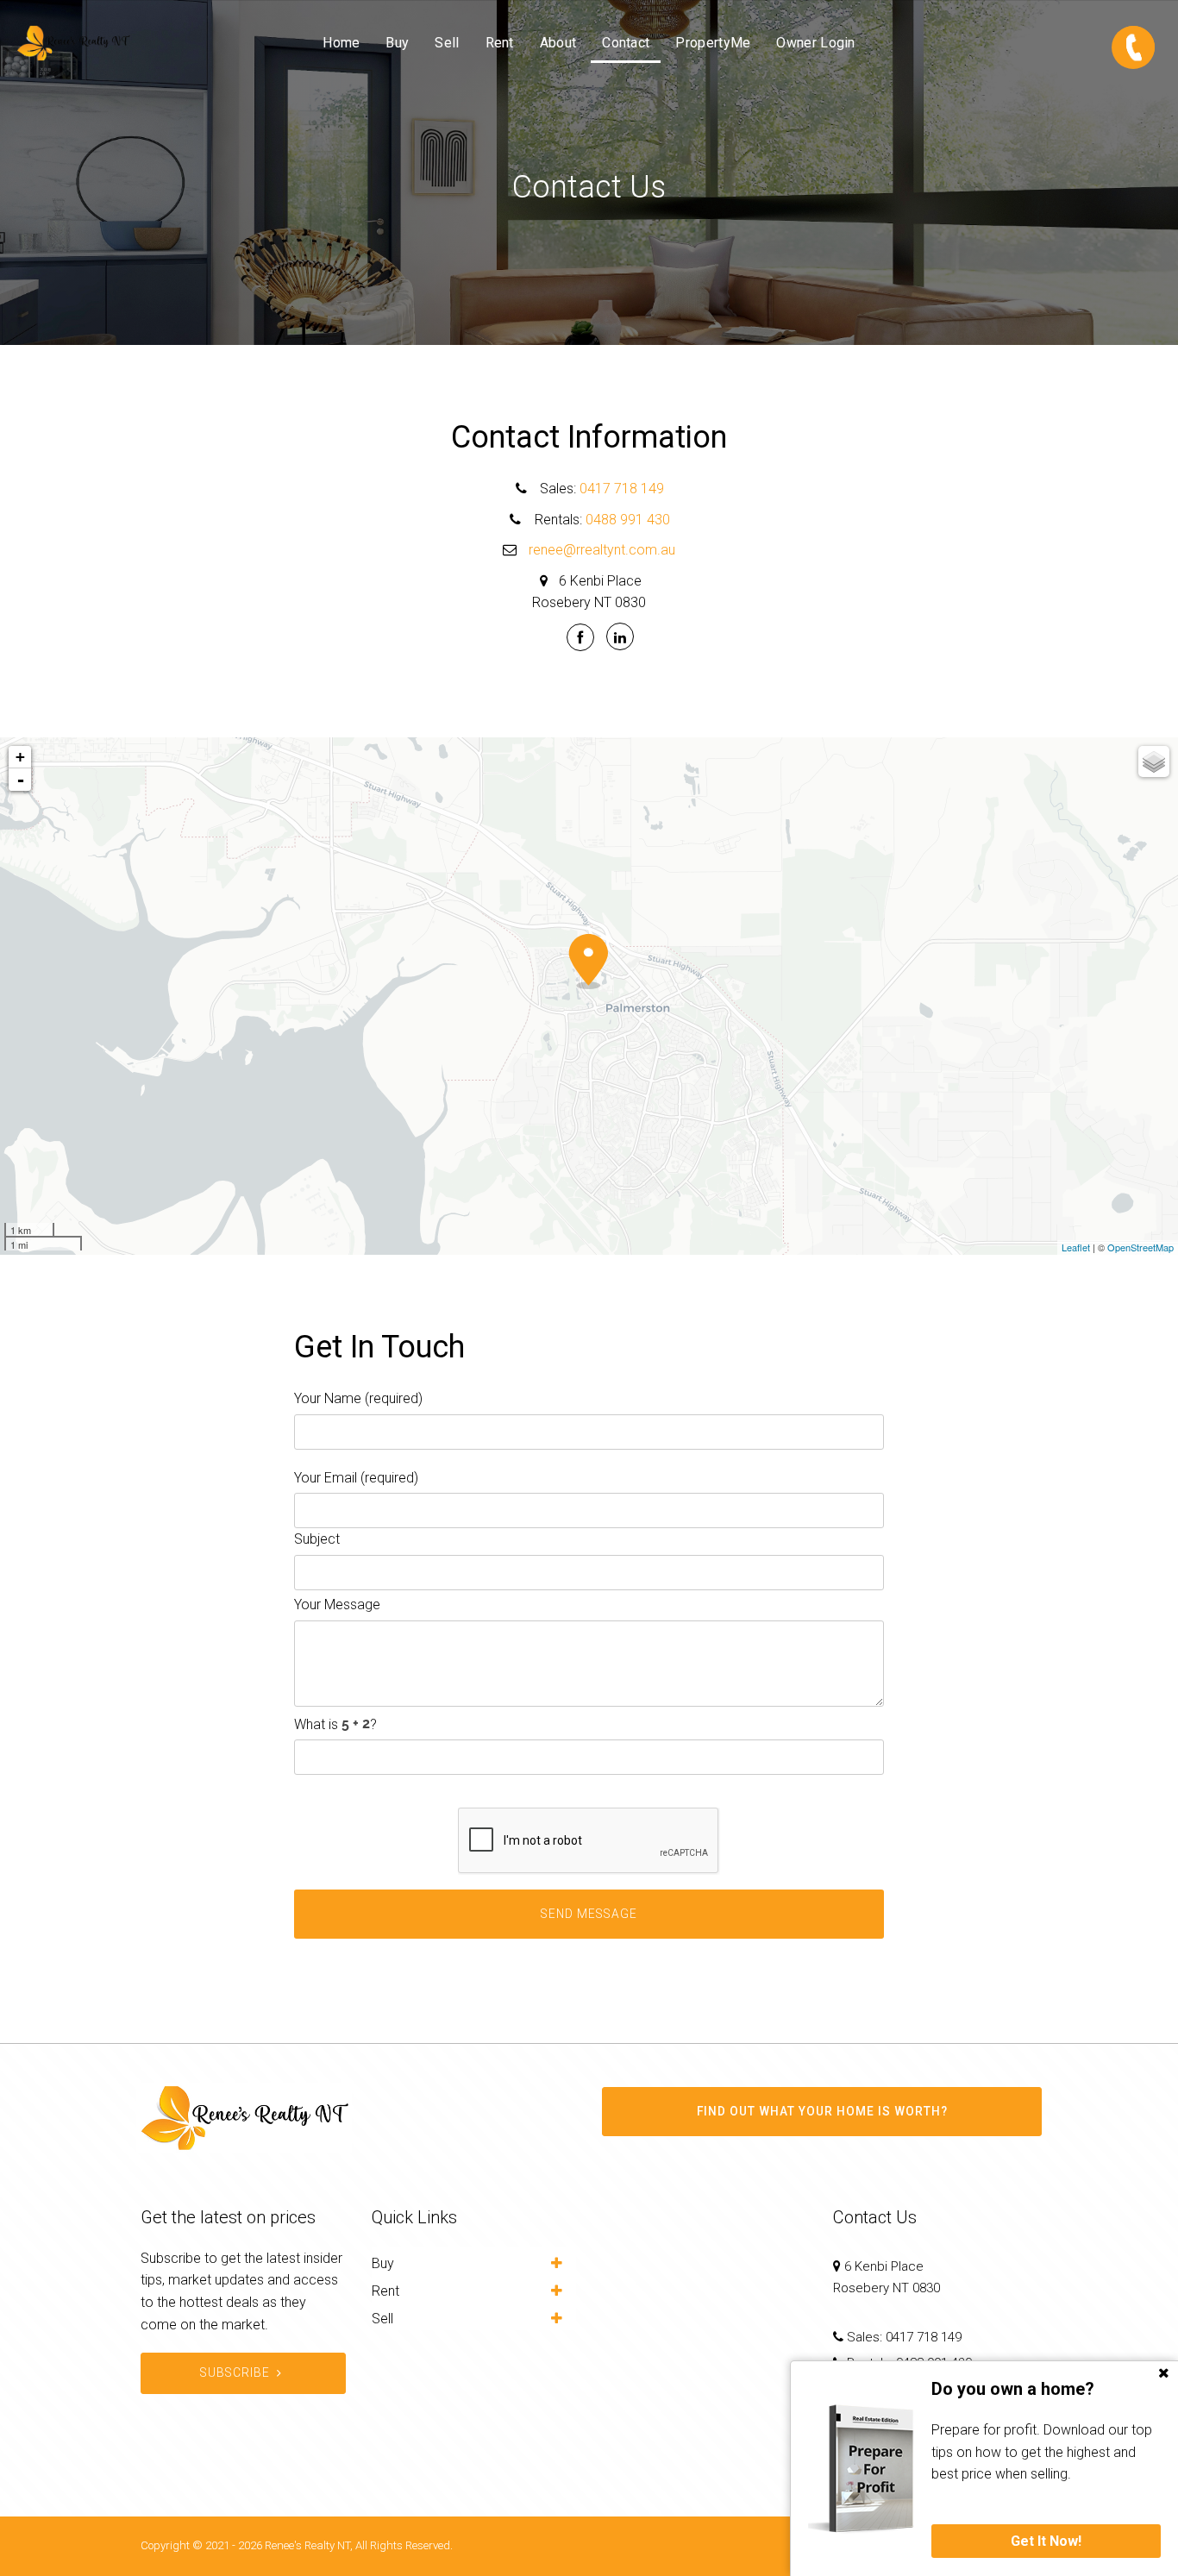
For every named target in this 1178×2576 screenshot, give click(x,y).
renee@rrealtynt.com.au (602, 550)
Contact (626, 43)
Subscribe (235, 2372)
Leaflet (1076, 1247)
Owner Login (815, 43)
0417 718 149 (622, 489)
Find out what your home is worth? (822, 2111)
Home (341, 43)
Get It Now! (1046, 2541)
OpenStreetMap (1140, 1247)
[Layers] (1154, 762)
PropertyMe (713, 43)
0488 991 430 (628, 520)
